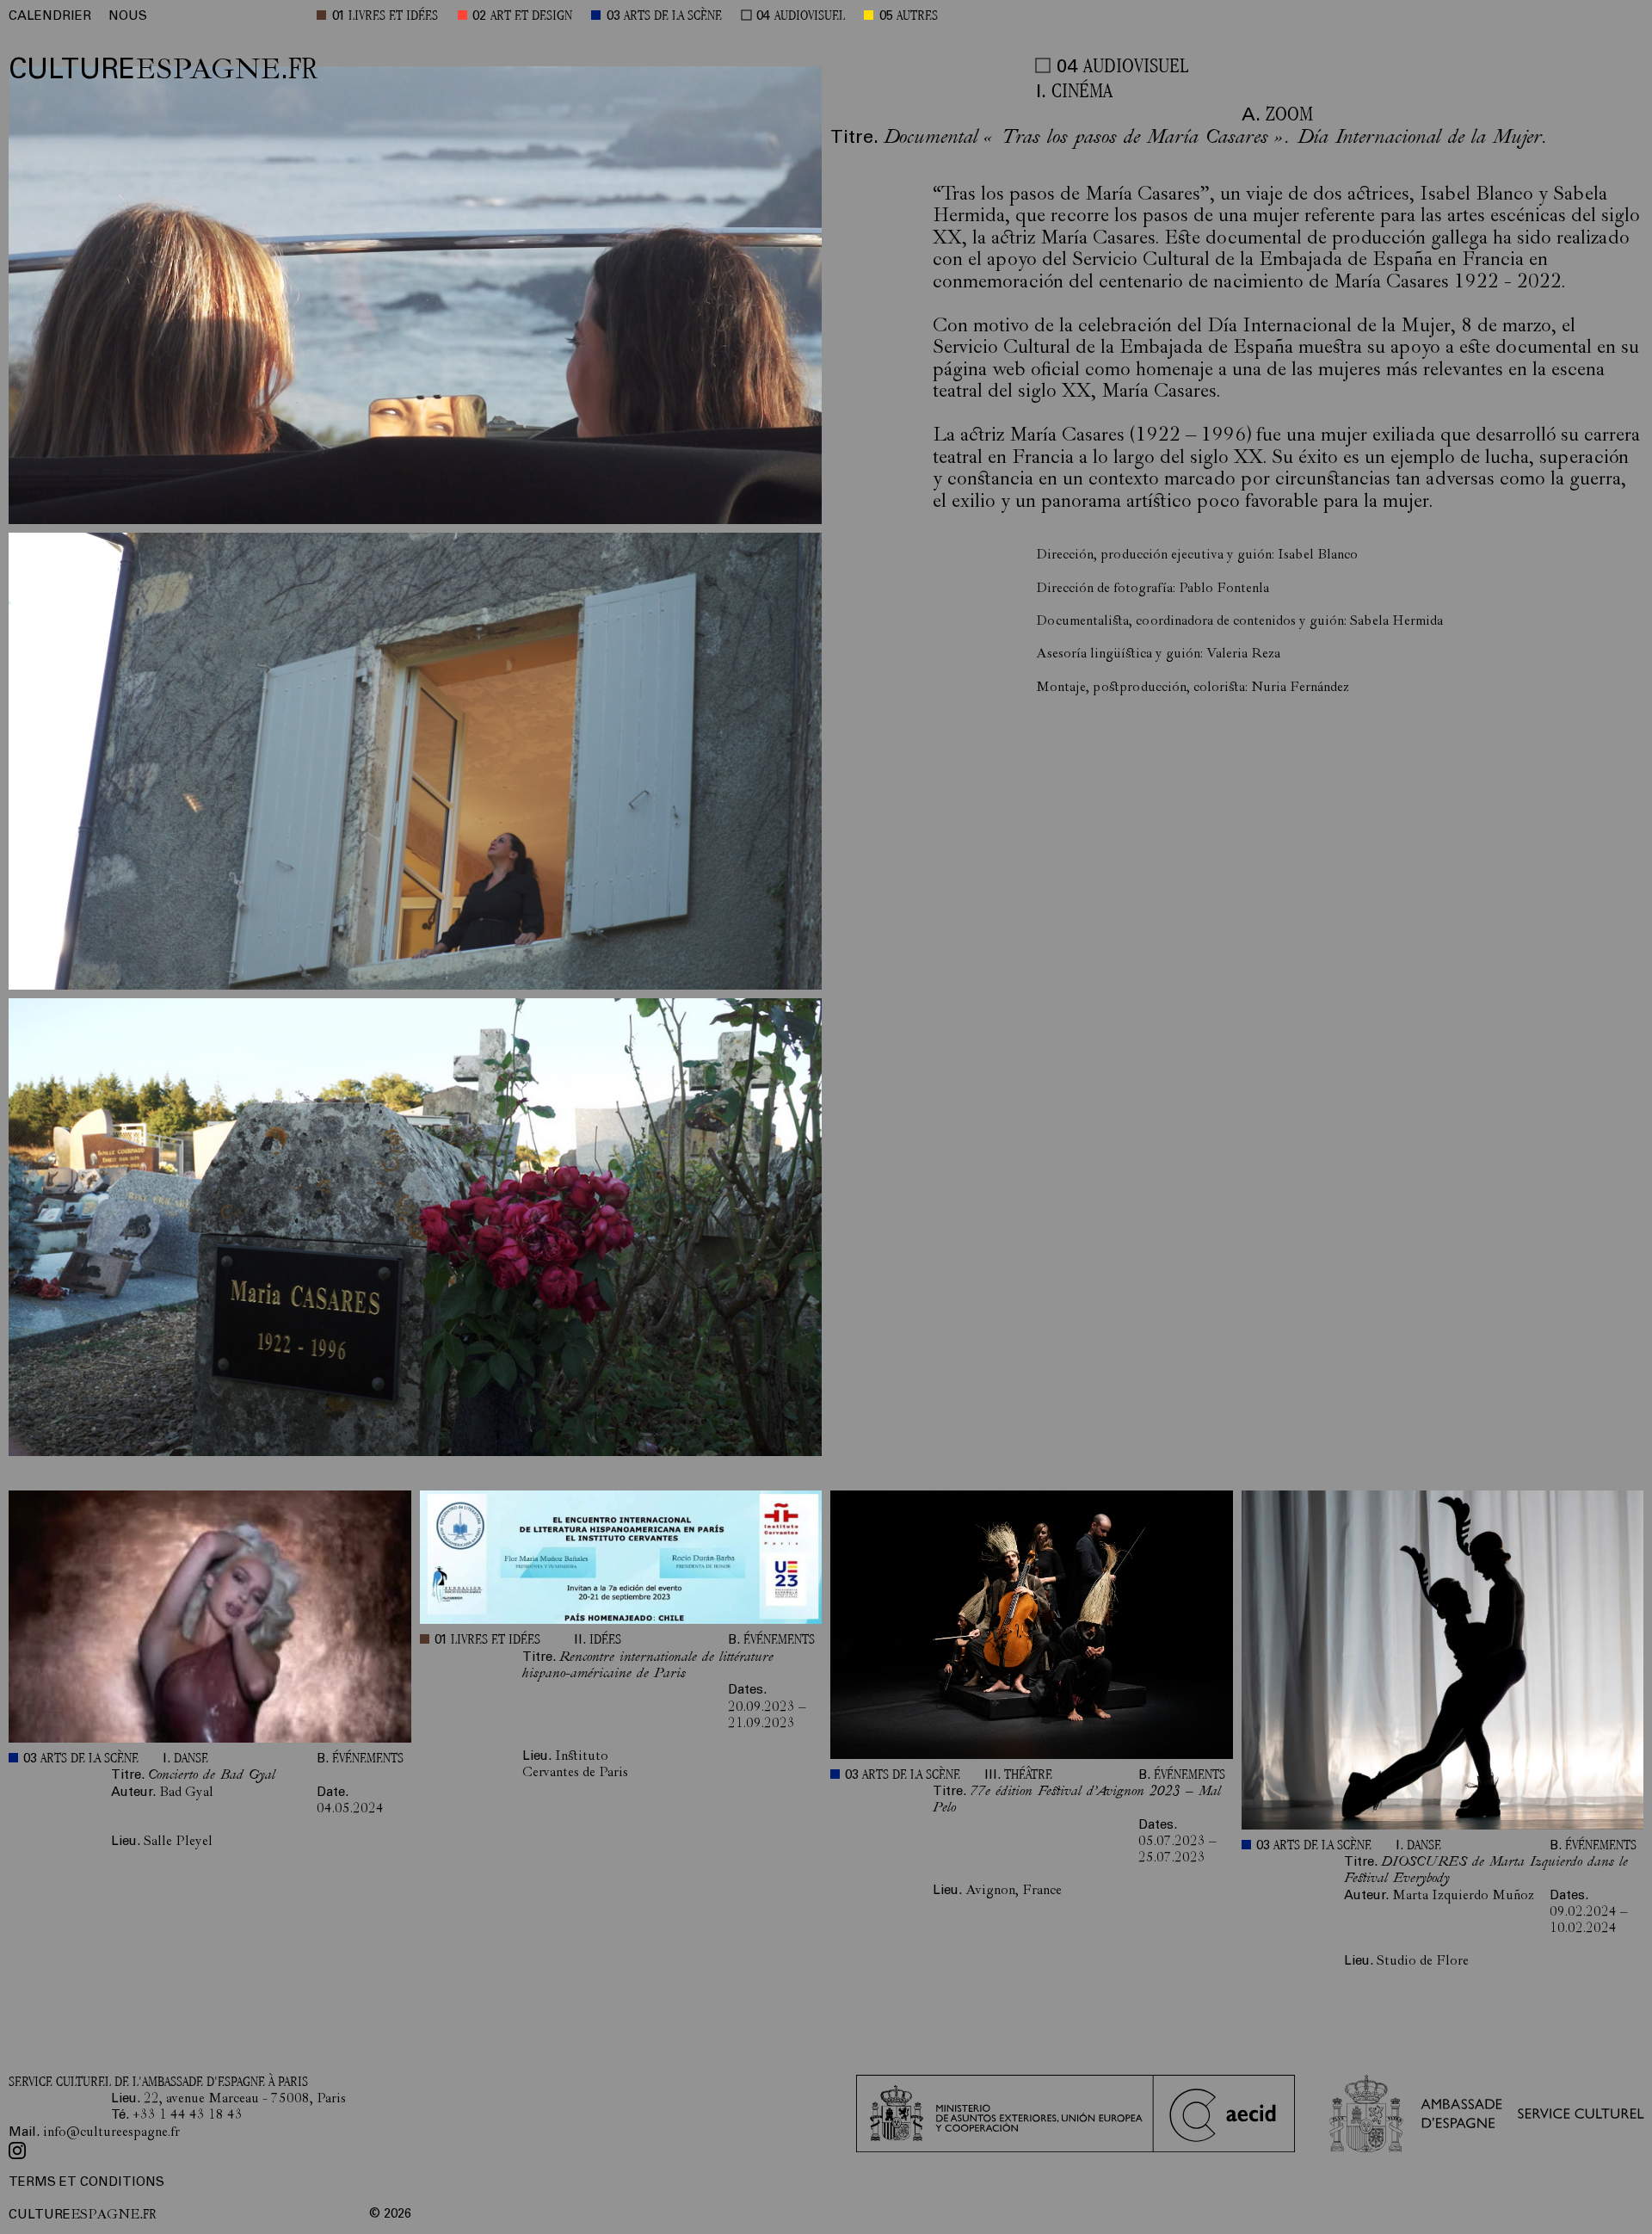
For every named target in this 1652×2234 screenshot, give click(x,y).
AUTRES (917, 17)
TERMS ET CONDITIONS (86, 2183)
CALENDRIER (50, 17)
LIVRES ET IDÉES (393, 17)
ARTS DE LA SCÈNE (673, 17)
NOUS (128, 17)
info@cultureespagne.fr (111, 2133)
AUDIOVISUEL (810, 17)
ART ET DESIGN (531, 17)
